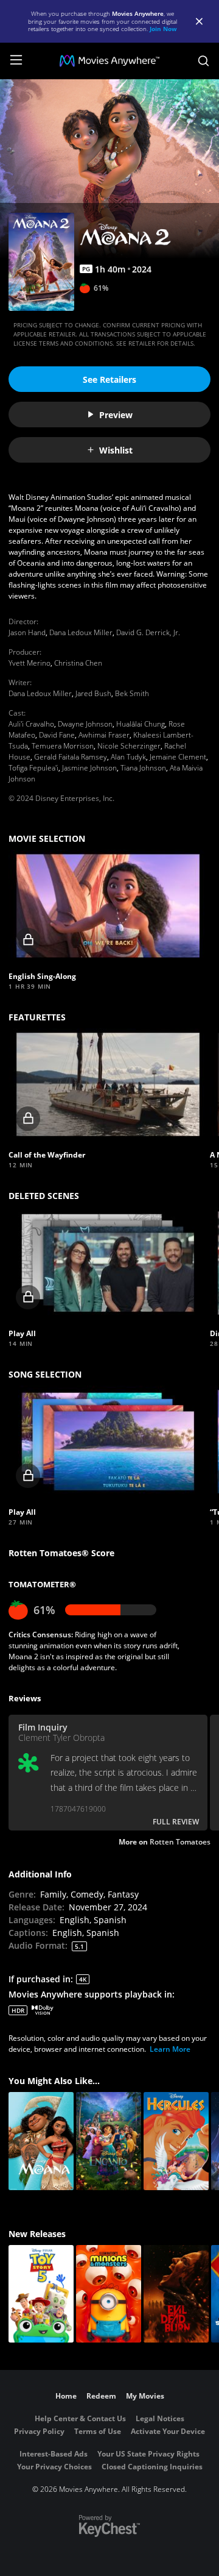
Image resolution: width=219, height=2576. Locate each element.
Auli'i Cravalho (31, 724)
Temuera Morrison (63, 746)
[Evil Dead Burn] (176, 2294)
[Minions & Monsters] (109, 2294)
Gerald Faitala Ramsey (71, 757)
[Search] (203, 61)
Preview (116, 415)
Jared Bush (93, 693)
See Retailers (109, 379)
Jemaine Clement (178, 757)
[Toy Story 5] (41, 2294)
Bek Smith (132, 693)
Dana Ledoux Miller (81, 632)
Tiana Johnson (143, 768)
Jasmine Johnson (89, 768)
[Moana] (41, 2141)
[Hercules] (176, 2141)
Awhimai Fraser (104, 735)
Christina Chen (78, 663)
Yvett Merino (30, 663)
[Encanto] (109, 2141)
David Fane (57, 735)
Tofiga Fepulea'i (33, 768)
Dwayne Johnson (85, 724)
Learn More (170, 2049)
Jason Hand (27, 632)
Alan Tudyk (128, 757)
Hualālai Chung (141, 724)
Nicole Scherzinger (129, 746)
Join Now (163, 29)
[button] (108, 906)
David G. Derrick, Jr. (148, 632)
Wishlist (116, 450)
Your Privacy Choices (54, 2467)
